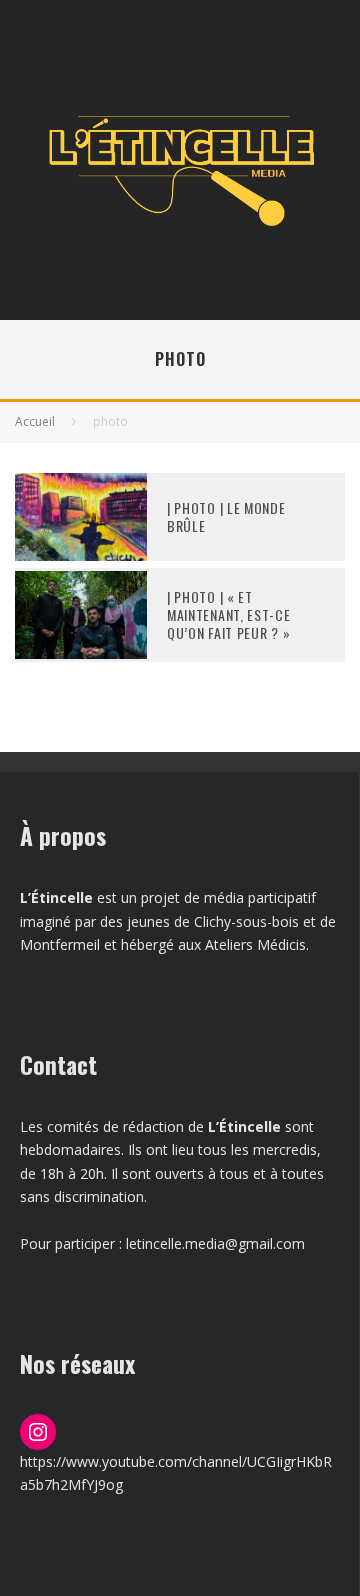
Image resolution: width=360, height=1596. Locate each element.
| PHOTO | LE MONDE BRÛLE (226, 516)
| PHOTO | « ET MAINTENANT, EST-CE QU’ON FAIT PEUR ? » (229, 614)
